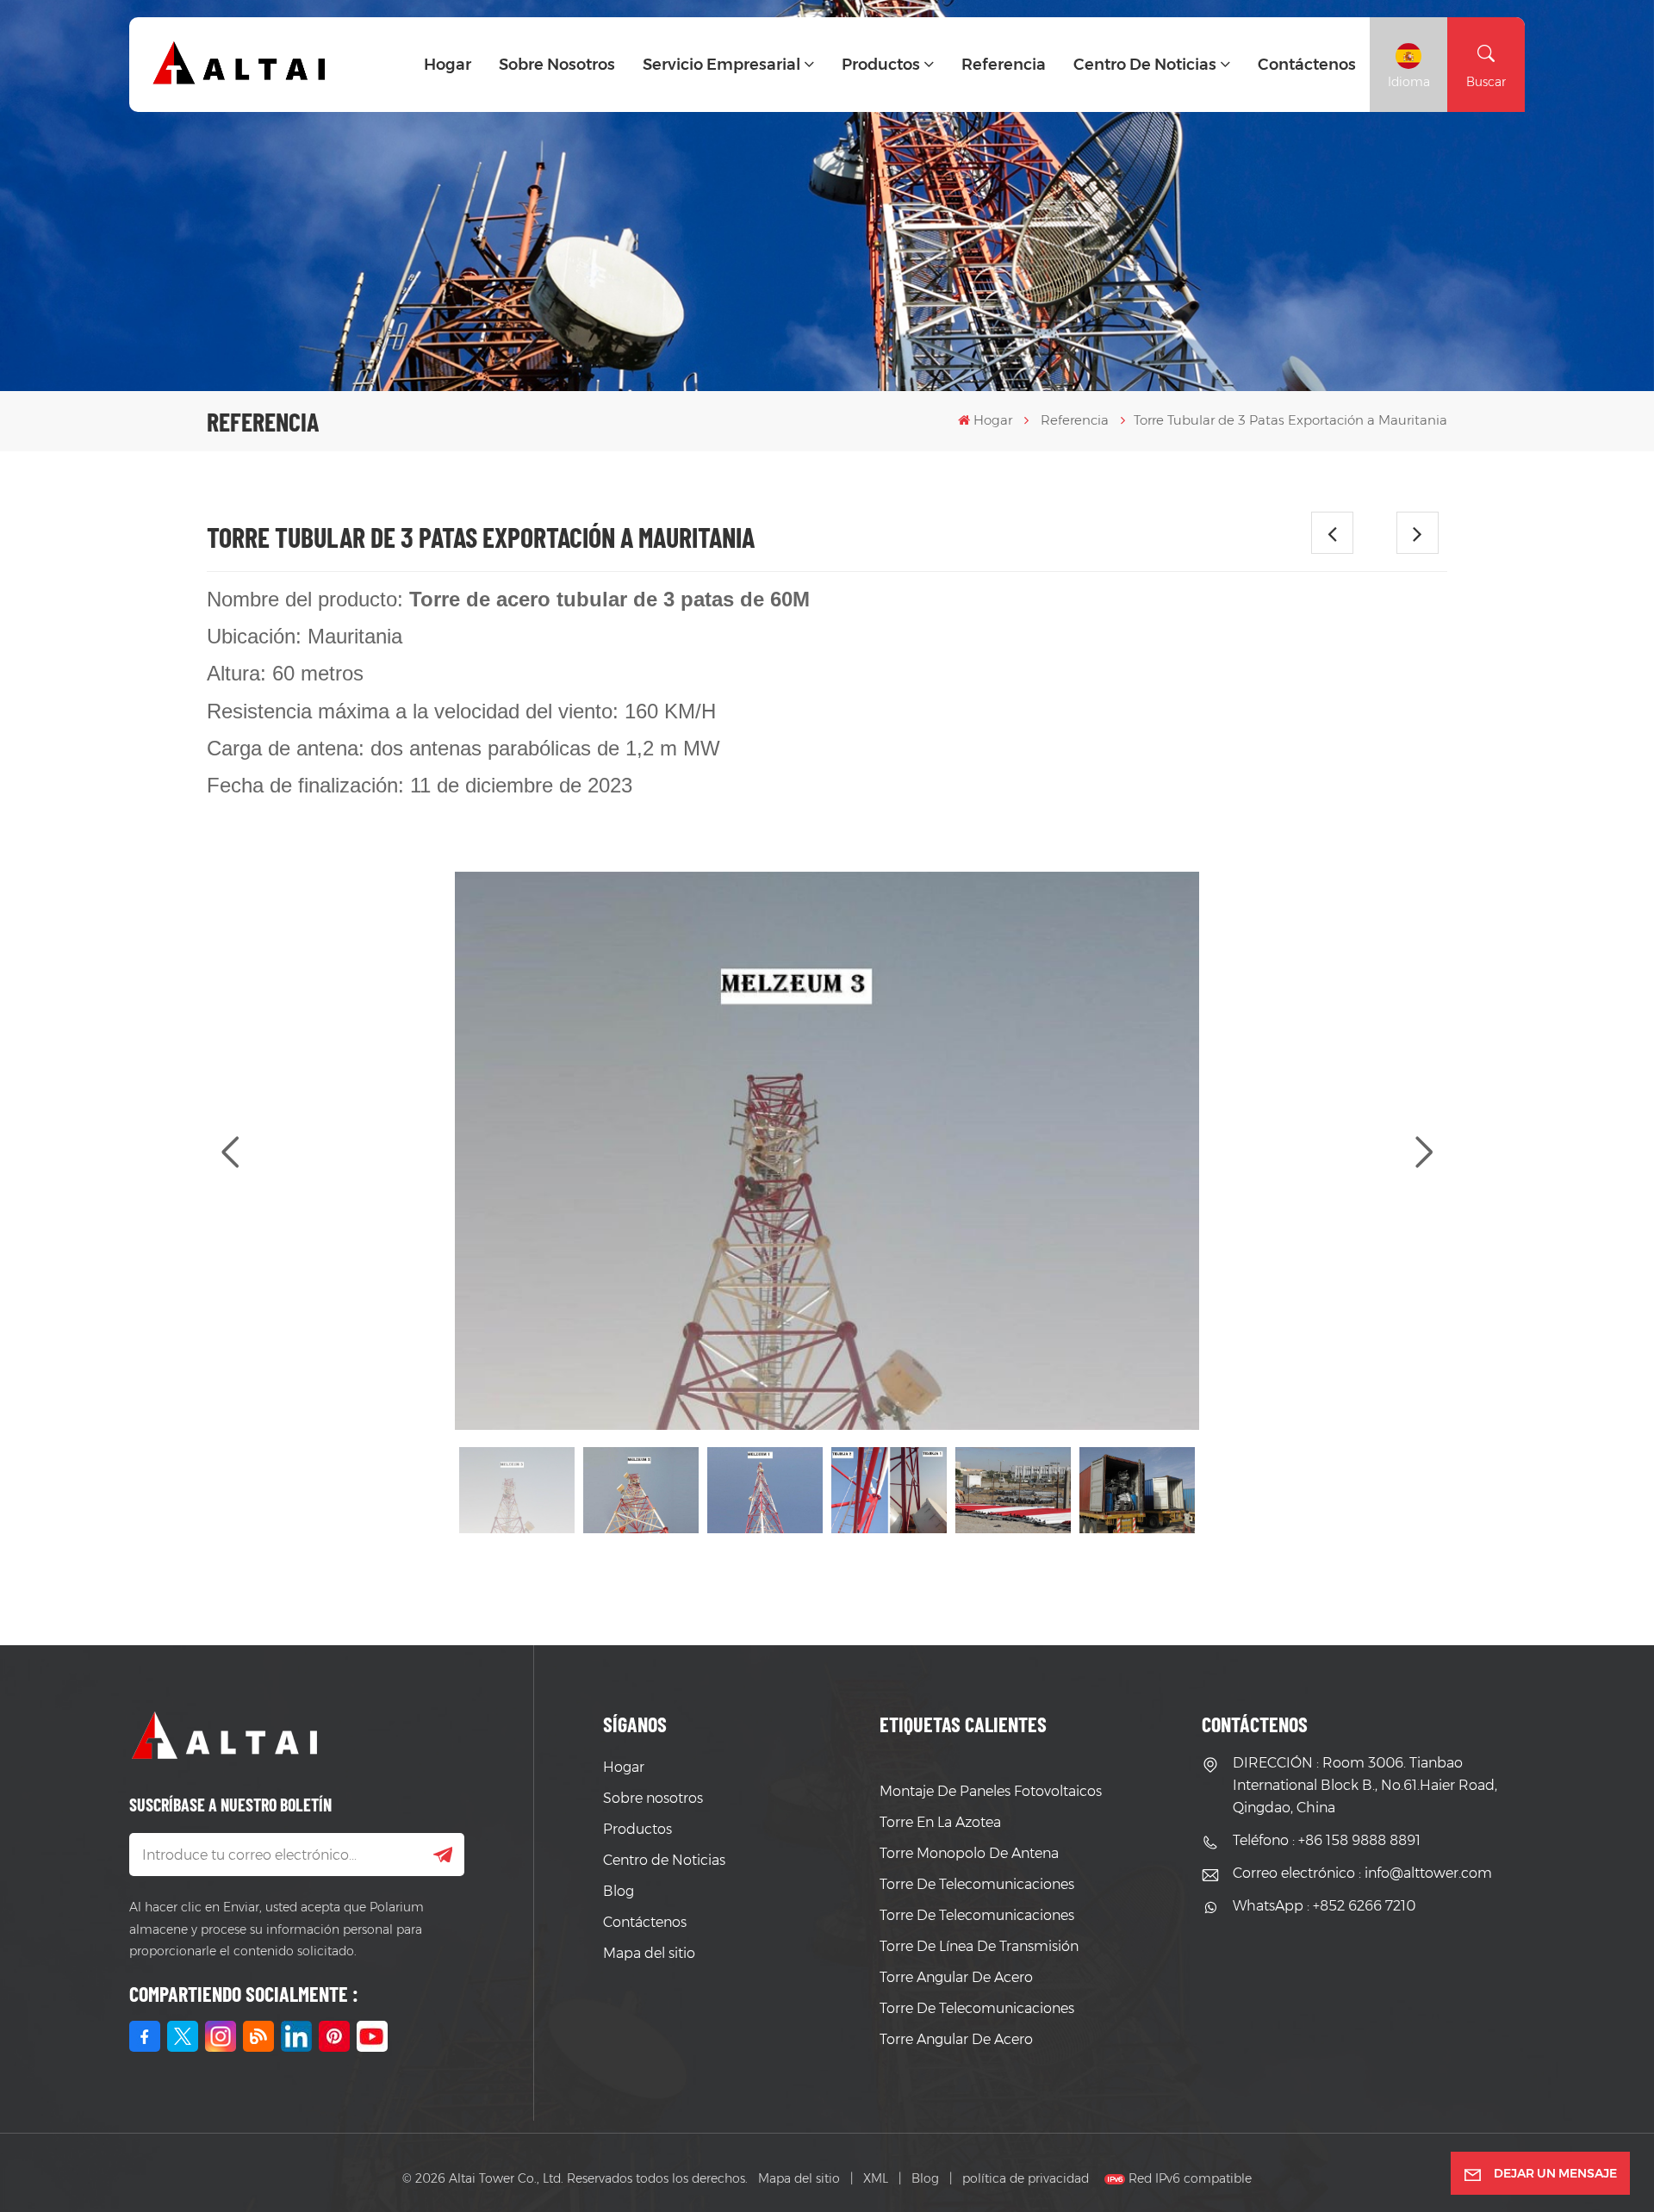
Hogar (448, 65)
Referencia (1004, 65)
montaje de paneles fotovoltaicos (991, 1791)
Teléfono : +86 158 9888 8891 (1327, 1840)
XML (876, 2178)
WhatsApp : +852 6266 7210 (1324, 1906)
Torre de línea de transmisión (979, 1946)
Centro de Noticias (1145, 65)
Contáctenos (1307, 65)
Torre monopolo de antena (969, 1853)
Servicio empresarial (721, 65)
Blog (619, 1891)
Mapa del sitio (649, 1953)
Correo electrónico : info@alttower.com (1362, 1873)
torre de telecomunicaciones (977, 1884)
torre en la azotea (940, 1822)
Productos (881, 65)
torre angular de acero (956, 1977)
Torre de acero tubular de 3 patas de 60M (609, 599)
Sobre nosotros (557, 65)
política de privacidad (1026, 2178)
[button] (1424, 1153)
